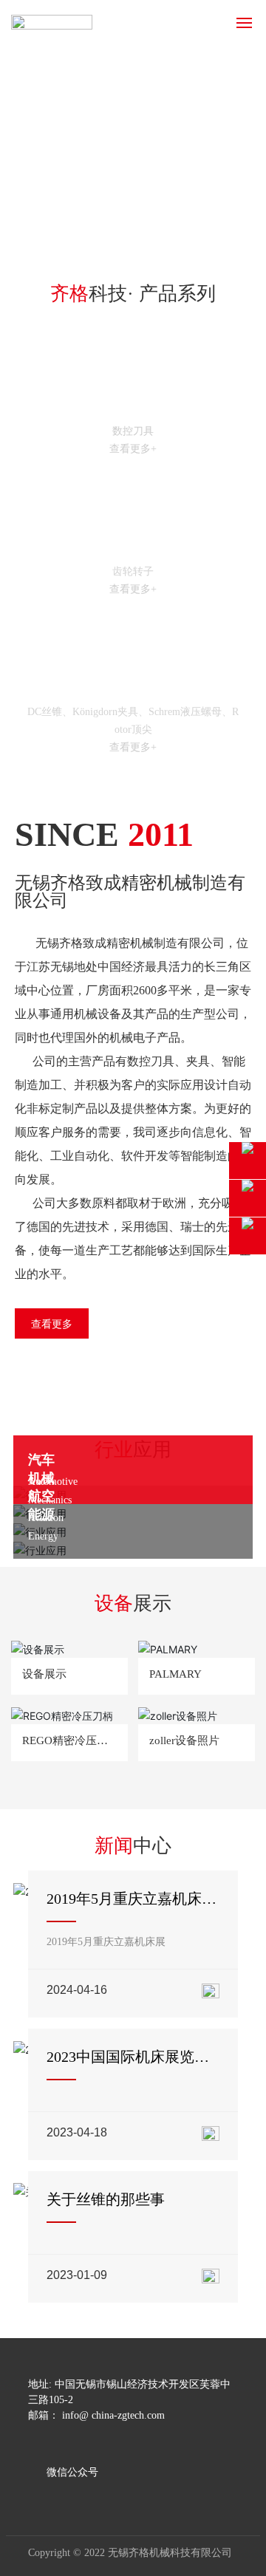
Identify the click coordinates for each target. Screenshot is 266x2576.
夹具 (133, 546)
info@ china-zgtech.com (113, 2415)
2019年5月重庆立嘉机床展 (106, 1942)
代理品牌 (133, 686)
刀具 (133, 406)
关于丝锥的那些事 (106, 2199)
